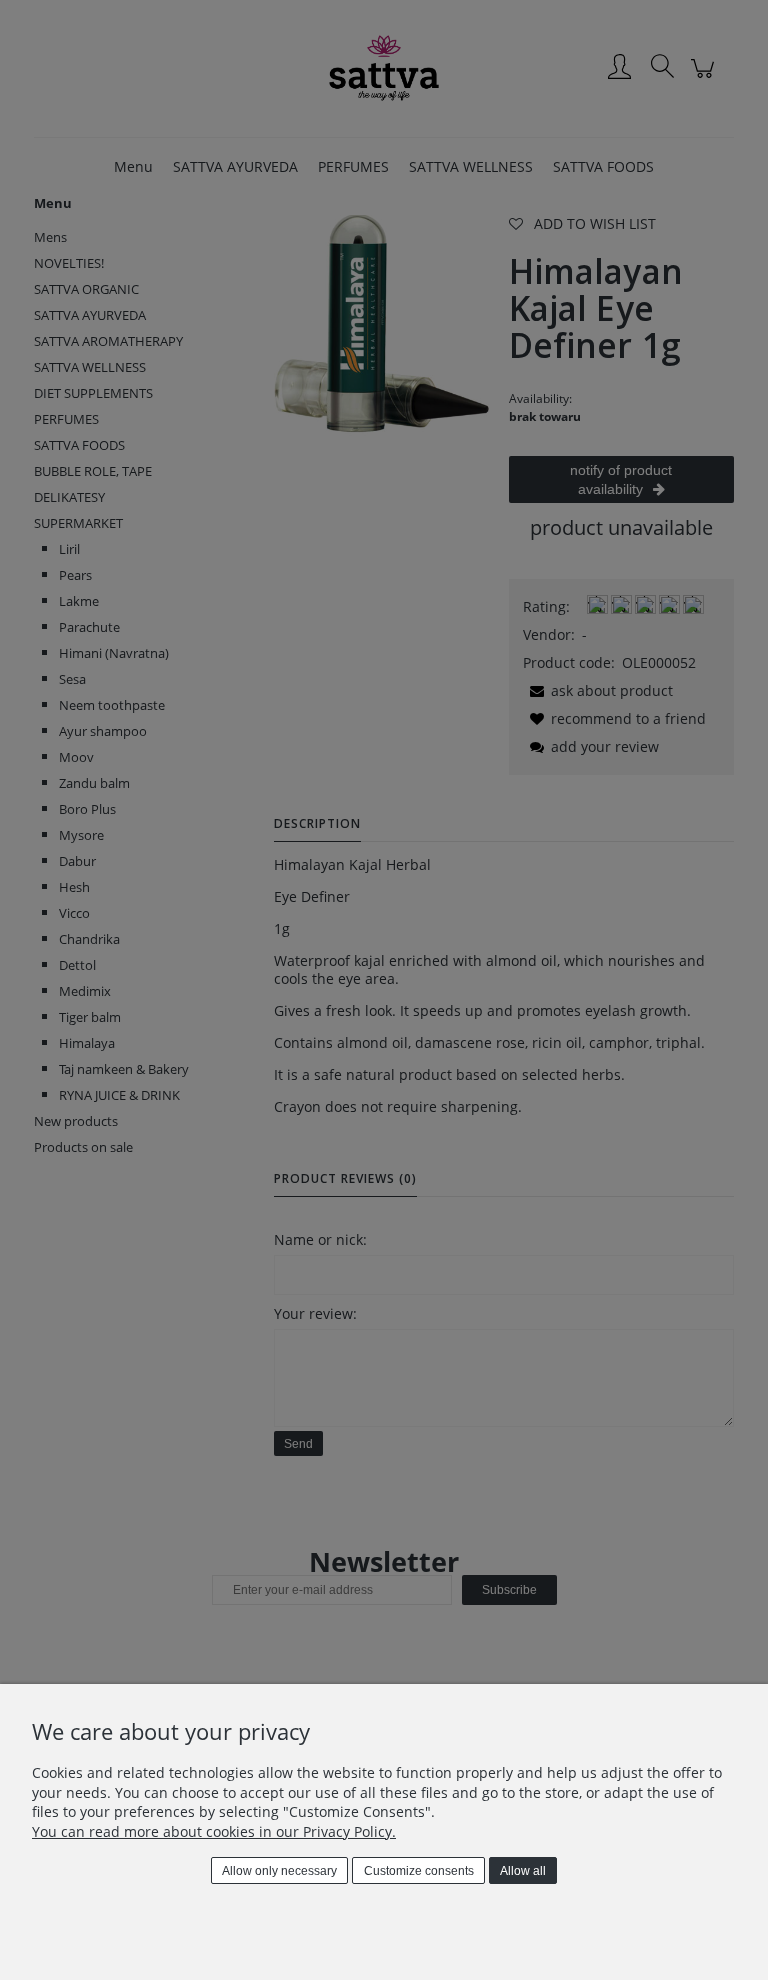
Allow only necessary (279, 1871)
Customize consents (419, 1871)
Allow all (523, 1871)
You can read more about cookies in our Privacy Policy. (214, 1831)
